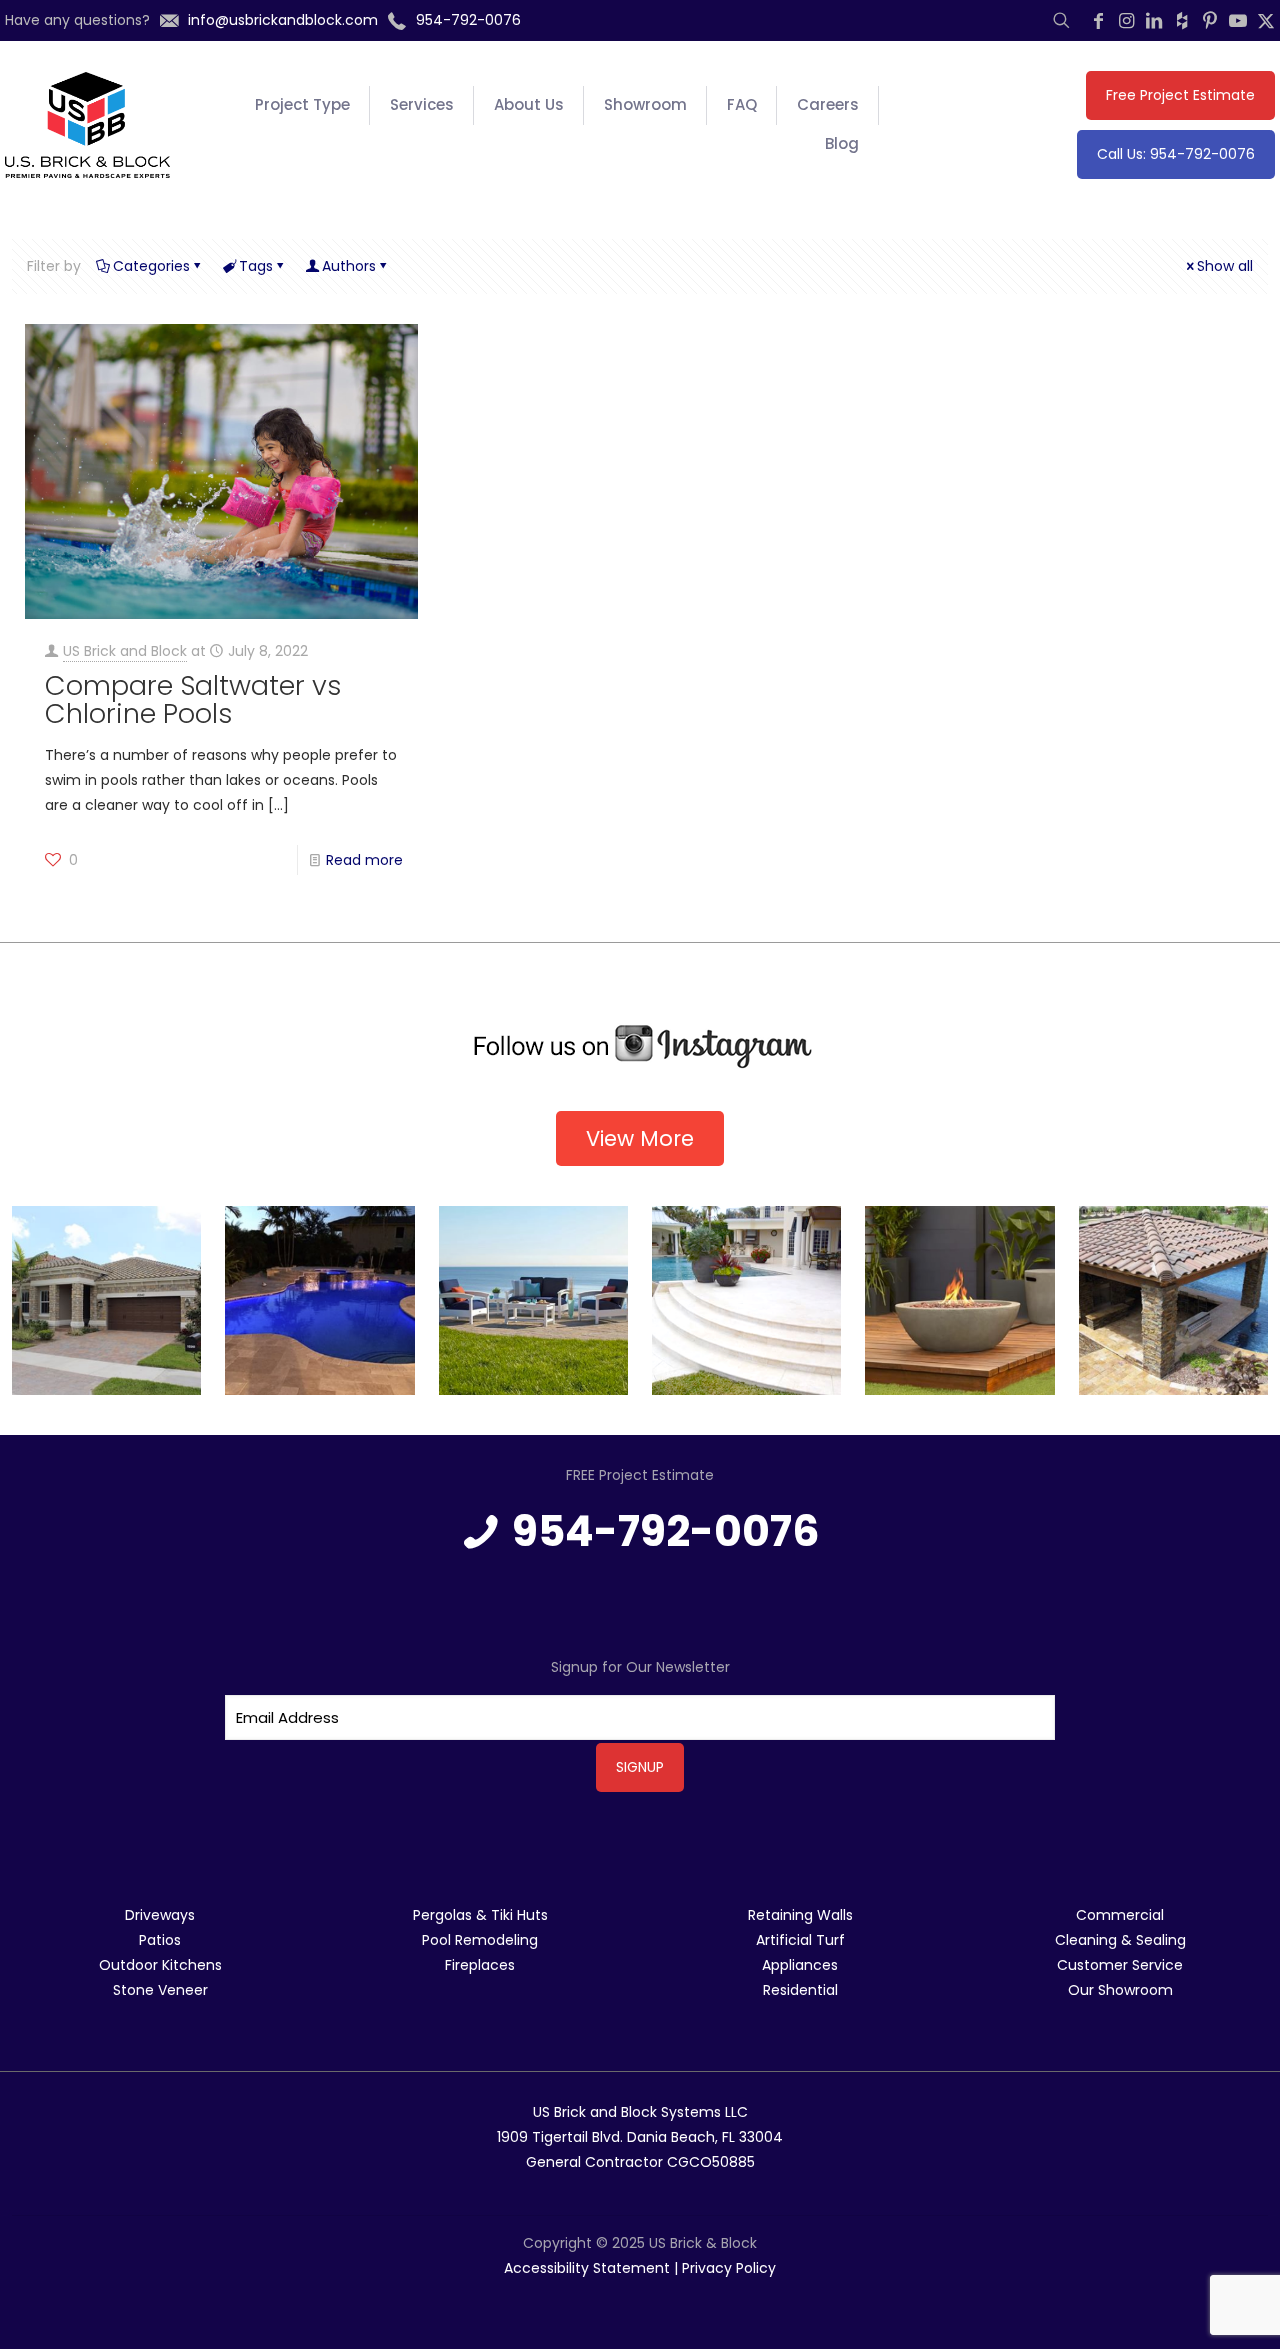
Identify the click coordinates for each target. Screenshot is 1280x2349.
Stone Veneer (160, 1990)
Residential (800, 1990)
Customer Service (1120, 1965)
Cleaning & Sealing (1120, 1940)
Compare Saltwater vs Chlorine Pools (193, 699)
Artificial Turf (800, 1940)
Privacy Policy (729, 2268)
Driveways (160, 1915)
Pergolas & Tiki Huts (480, 1915)
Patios (160, 1940)
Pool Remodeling (480, 1940)
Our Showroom (1120, 1990)
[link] (640, 1047)
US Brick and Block (125, 651)
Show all (1225, 266)
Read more (364, 860)
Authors (349, 266)
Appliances (800, 1965)
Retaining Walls (800, 1915)
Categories (151, 266)
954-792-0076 (666, 1531)
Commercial (1120, 1915)
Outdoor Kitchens (160, 1965)
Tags (256, 266)
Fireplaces (480, 1965)
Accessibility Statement (587, 2268)
